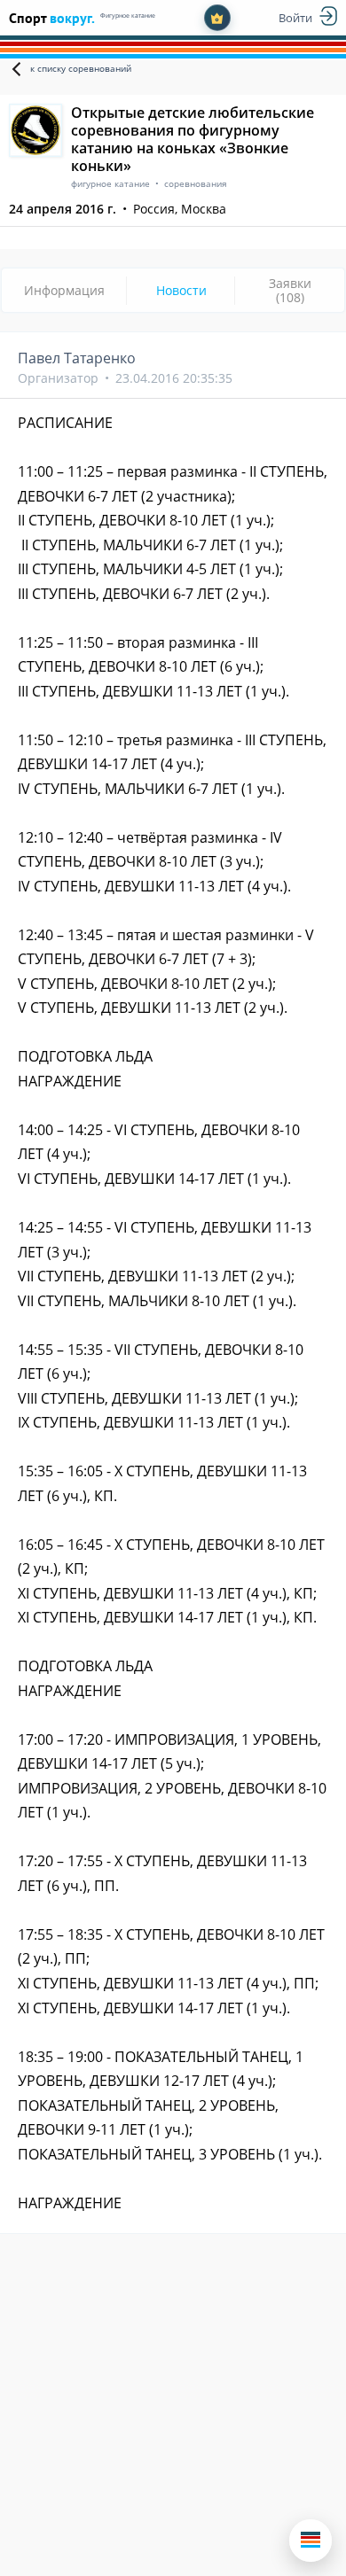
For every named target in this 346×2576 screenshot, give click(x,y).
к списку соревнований (81, 68)
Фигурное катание (128, 16)
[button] (311, 2541)
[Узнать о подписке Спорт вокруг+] (217, 18)
